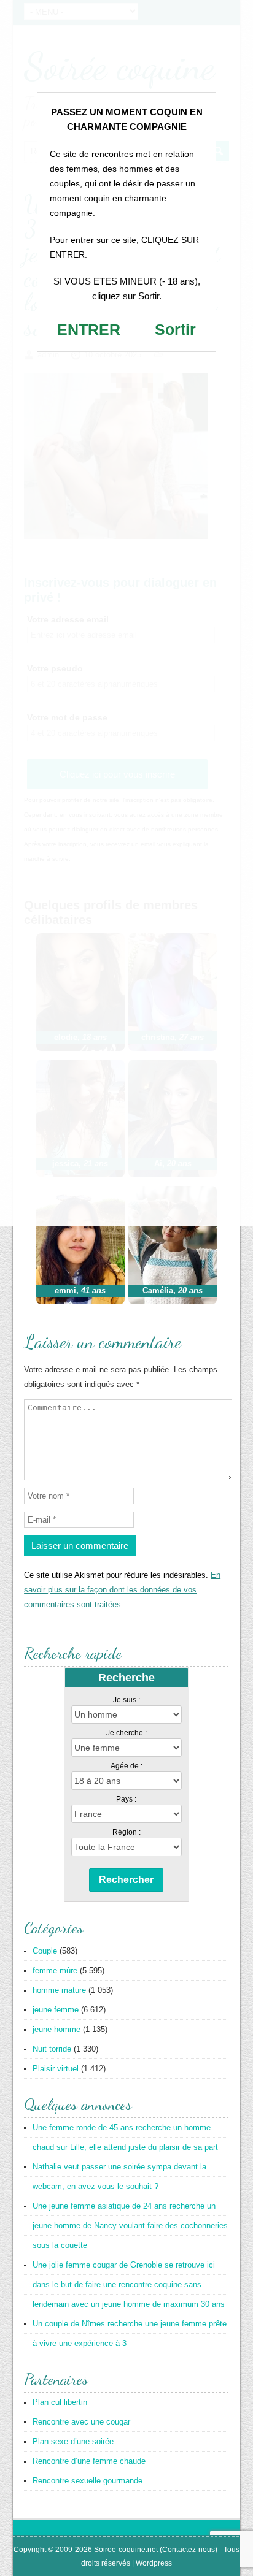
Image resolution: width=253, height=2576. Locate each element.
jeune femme (56, 2010)
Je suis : (126, 1700)
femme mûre (55, 1970)
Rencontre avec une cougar (81, 2422)
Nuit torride (52, 2049)
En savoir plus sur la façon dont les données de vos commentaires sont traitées (122, 1590)
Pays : (126, 1799)
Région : (126, 1832)
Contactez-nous (189, 2550)
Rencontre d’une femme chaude (89, 2461)
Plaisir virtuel (56, 2069)
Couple (45, 1951)
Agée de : (126, 1766)
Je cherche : (126, 1733)
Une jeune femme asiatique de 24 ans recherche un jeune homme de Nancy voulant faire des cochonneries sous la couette (130, 2226)
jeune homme (56, 2029)
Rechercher (126, 1880)
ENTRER (89, 329)
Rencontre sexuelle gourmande (88, 2481)
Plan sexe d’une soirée (73, 2441)
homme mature (59, 1990)
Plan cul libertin (60, 2402)
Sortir (175, 329)
